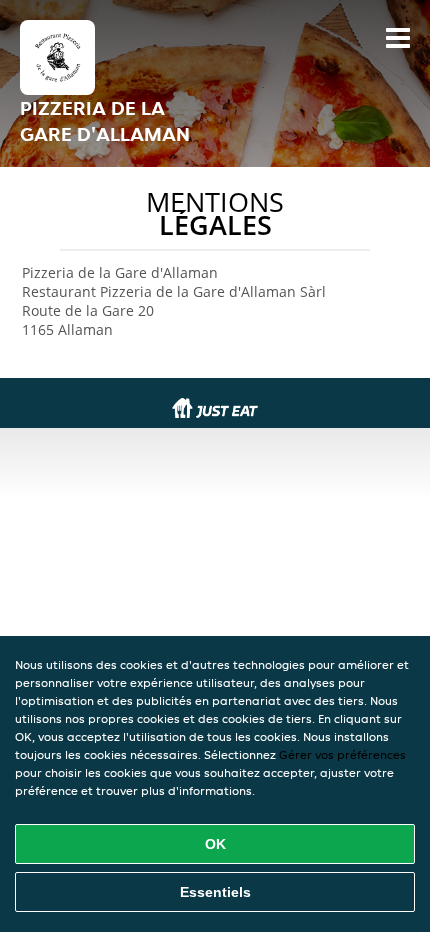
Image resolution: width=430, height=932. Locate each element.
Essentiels (215, 892)
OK (215, 844)
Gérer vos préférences (342, 754)
